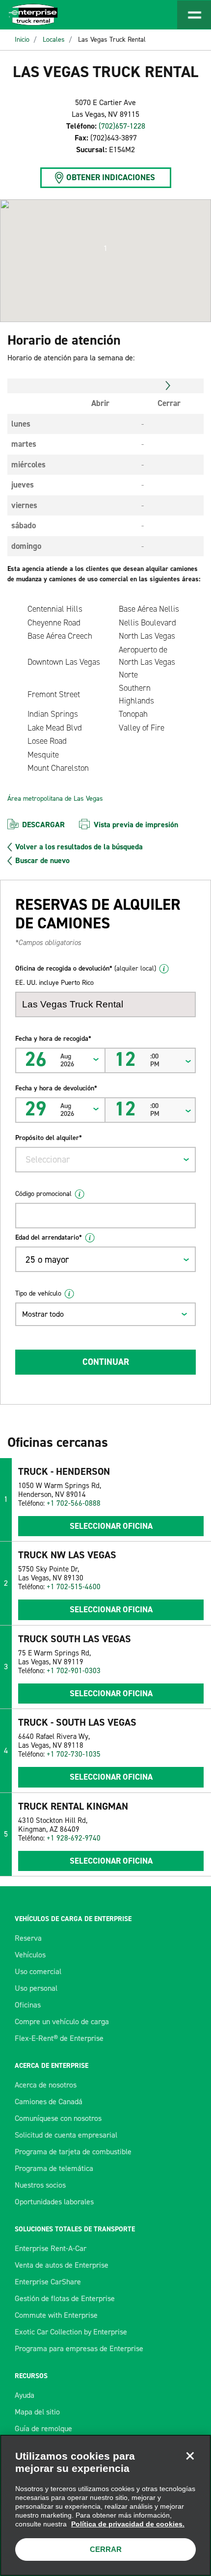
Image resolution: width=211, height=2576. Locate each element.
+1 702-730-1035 (74, 1754)
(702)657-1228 (122, 126)
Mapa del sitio (37, 2412)
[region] (105, 2505)
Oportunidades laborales (54, 2202)
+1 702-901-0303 (74, 1671)
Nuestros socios (40, 2185)
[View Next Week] (168, 386)
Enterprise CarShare (48, 2282)
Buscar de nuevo (42, 861)
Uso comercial (38, 1971)
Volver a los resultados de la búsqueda (79, 847)
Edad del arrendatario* (49, 1237)
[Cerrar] (190, 2456)
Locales (54, 40)
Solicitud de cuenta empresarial (66, 2135)
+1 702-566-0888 (74, 1503)
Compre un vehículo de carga (62, 2021)
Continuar (106, 1362)
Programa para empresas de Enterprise (79, 2348)
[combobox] (105, 1160)
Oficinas (28, 2005)
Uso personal (36, 1988)
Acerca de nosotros (46, 2085)
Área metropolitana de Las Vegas (55, 799)
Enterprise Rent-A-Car (51, 2248)
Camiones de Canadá (49, 2101)
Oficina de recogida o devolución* (86, 968)
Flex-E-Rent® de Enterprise (59, 2038)
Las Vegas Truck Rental (112, 40)
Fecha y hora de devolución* (56, 1088)
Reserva (28, 1938)
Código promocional (43, 1194)
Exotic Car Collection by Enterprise (71, 2332)
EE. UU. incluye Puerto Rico (54, 983)
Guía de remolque (43, 2428)
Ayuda (25, 2395)
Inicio (22, 40)
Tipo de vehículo (38, 1293)
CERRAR (106, 2549)
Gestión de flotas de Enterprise (65, 2298)
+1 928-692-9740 (74, 1838)
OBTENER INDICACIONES (111, 177)
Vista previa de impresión (136, 825)
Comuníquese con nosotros (58, 2118)
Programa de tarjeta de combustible (73, 2152)
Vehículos (30, 1955)
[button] (105, 248)
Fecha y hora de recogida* (53, 1039)
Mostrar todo (43, 1314)
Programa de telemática (54, 2168)
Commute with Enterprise (56, 2315)
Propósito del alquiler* (49, 1138)
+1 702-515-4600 (74, 1587)
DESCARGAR (43, 825)
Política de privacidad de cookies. (128, 2524)
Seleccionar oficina (111, 1526)
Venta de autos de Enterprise (62, 2265)
